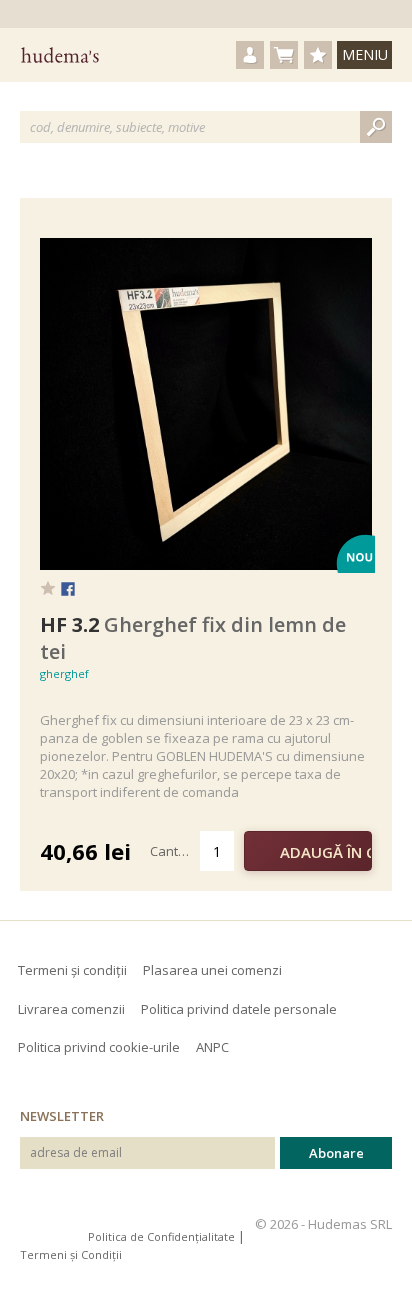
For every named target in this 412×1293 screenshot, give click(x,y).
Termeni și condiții (72, 970)
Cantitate (175, 851)
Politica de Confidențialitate (161, 1236)
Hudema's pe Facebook (35, 1224)
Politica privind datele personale (239, 1009)
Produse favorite (318, 55)
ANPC (212, 1047)
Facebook (68, 590)
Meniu (365, 54)
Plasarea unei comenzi (212, 970)
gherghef (64, 673)
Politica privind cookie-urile (99, 1047)
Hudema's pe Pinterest (69, 1224)
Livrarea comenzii (71, 1009)
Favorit (48, 588)
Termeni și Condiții (71, 1254)
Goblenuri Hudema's (60, 55)
